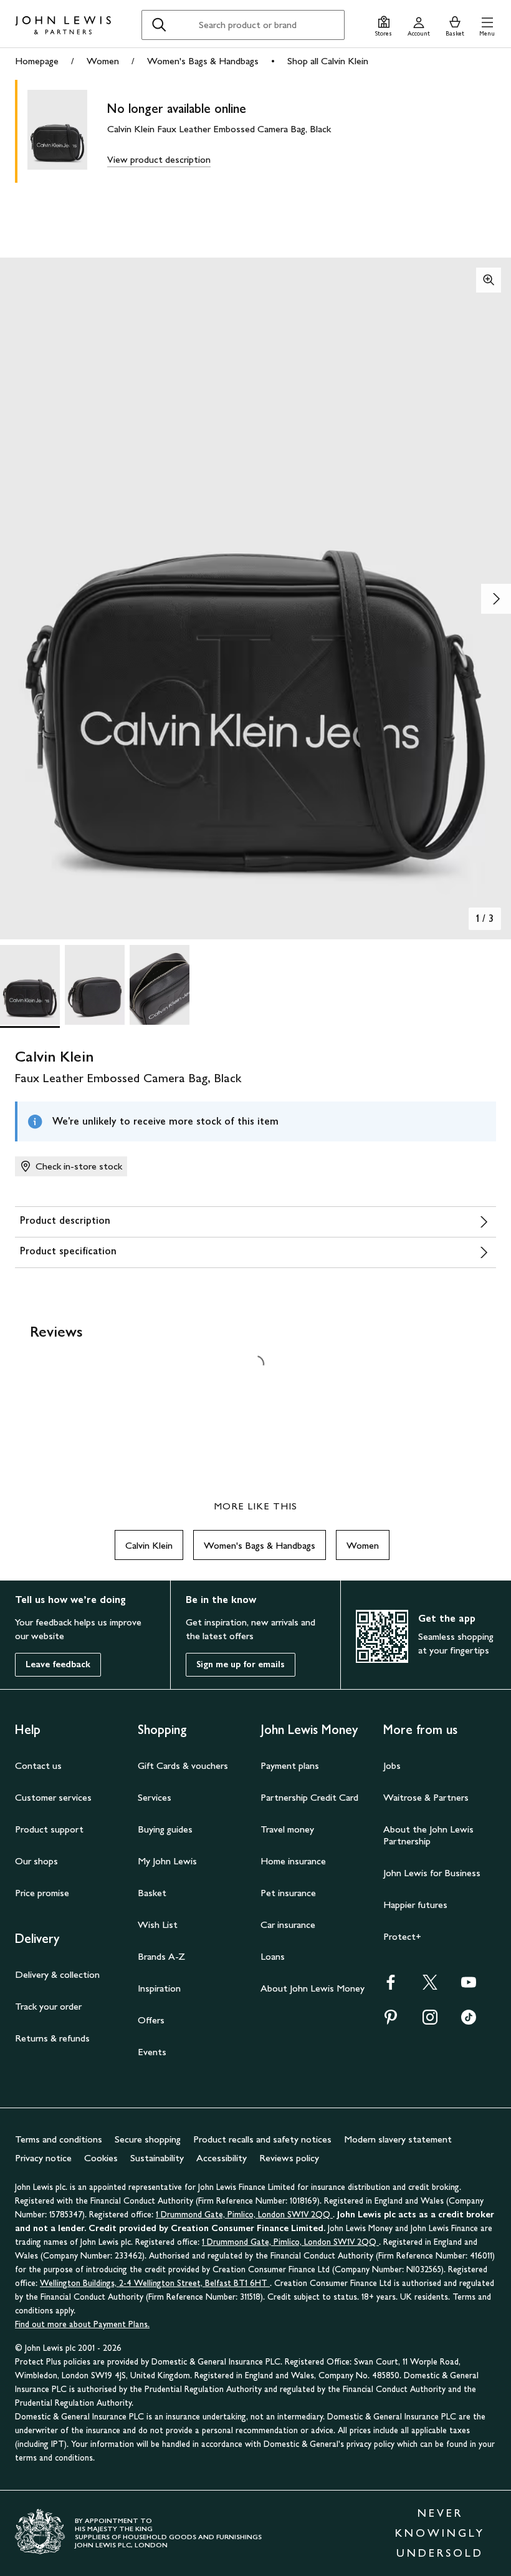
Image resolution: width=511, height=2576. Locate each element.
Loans (273, 1956)
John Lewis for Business (432, 1873)
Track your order (48, 2006)
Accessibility (222, 2158)
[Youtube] (469, 1986)
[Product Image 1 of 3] (30, 985)
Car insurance (288, 1925)
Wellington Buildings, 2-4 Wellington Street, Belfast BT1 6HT (155, 2283)
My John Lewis (167, 1861)
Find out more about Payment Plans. (82, 2324)
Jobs (392, 1765)
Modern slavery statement (398, 2139)
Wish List (158, 1925)
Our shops (36, 1861)
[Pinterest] (391, 2021)
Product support (49, 1829)
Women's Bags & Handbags (203, 61)
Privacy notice (43, 2158)
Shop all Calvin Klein (328, 61)
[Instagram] (430, 2021)
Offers (151, 2020)
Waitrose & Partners (426, 1797)
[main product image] (67, 131)
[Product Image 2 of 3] (95, 985)
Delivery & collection (57, 1974)
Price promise (42, 1893)
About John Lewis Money (313, 1988)
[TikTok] (469, 2021)
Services (155, 1797)
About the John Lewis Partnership (428, 1835)
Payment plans (290, 1765)
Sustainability (157, 2158)
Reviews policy (289, 2158)
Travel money (287, 1829)
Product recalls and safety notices (262, 2139)
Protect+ (402, 1936)
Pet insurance (288, 1893)
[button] (487, 25)
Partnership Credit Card (309, 1797)
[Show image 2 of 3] (496, 599)
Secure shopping (148, 2139)
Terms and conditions (59, 2139)
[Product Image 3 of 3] (160, 985)
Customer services (53, 1797)
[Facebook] (391, 1986)
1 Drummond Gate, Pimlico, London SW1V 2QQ (244, 2215)
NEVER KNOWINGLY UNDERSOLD (440, 2533)
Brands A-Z (161, 1956)
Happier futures (415, 1905)
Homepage (37, 61)
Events (152, 2052)
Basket (152, 1893)
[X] (430, 1986)
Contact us (38, 1765)
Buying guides (165, 1829)
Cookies (101, 2158)
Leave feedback (58, 1664)
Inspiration (159, 1988)
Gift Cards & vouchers (183, 1765)
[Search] (159, 25)
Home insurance (293, 1861)
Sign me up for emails (241, 1664)
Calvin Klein (149, 1545)
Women (103, 61)
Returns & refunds (52, 2038)
